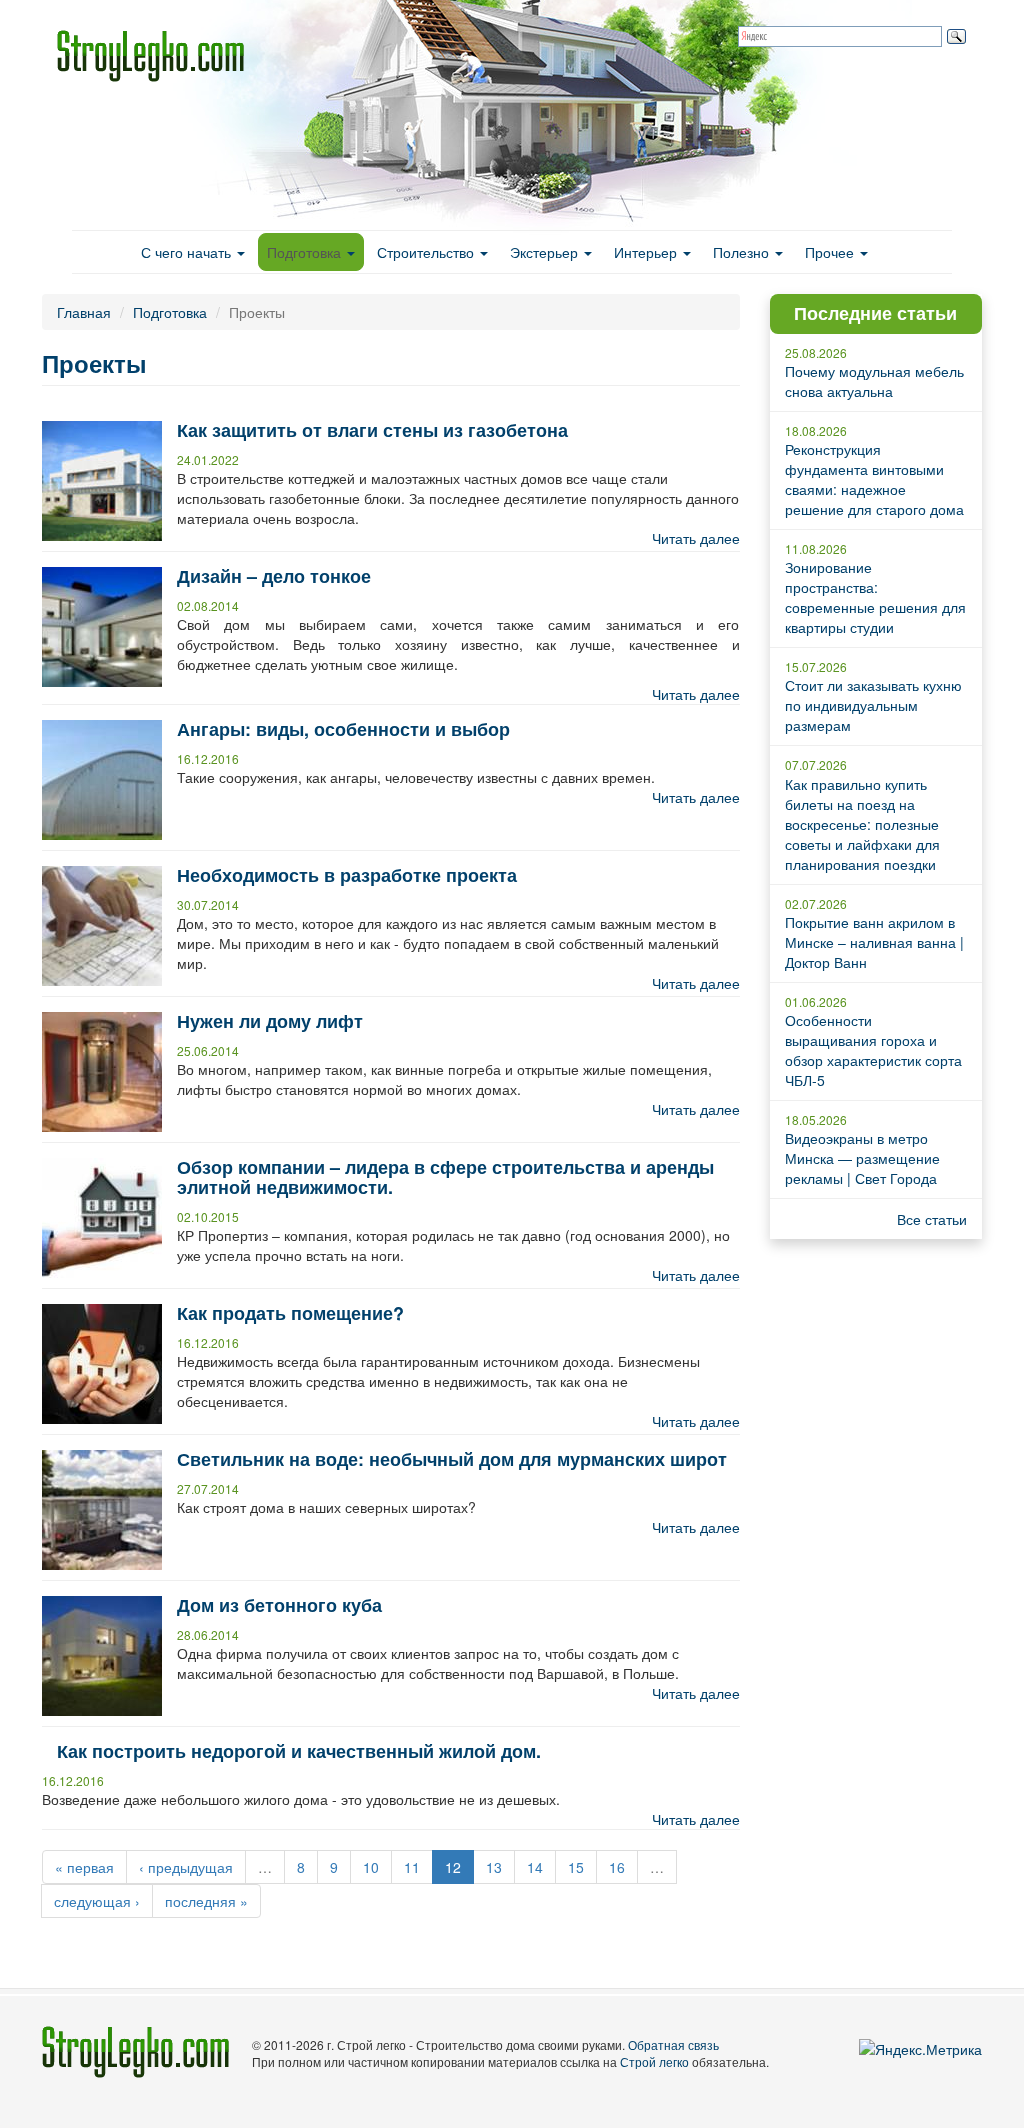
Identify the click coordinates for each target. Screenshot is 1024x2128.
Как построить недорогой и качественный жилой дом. (299, 1751)
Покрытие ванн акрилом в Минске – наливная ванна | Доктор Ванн (874, 942)
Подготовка (306, 252)
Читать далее (696, 538)
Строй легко (654, 2061)
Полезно (743, 252)
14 (535, 1867)
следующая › (97, 1901)
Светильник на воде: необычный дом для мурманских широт (452, 1459)
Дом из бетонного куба (279, 1605)
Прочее (831, 252)
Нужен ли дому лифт (270, 1021)
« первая (84, 1867)
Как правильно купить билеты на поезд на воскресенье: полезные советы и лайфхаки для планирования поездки (862, 824)
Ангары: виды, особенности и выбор (343, 729)
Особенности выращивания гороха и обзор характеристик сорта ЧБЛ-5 (873, 1050)
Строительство (427, 252)
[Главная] (158, 56)
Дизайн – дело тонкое (274, 576)
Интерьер (647, 252)
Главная (84, 312)
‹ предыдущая (186, 1867)
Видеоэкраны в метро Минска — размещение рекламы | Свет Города (862, 1158)
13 (494, 1867)
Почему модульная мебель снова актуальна (874, 381)
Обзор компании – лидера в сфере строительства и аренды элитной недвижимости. (445, 1177)
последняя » (206, 1901)
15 (576, 1867)
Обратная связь (673, 2044)
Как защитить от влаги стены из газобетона (372, 430)
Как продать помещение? (290, 1313)
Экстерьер (546, 252)
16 (617, 1867)
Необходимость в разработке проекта (347, 875)
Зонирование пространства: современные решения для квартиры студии (875, 597)
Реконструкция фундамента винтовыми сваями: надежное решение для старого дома (874, 479)
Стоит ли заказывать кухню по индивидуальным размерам (873, 705)
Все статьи (932, 1219)
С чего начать (188, 252)
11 (412, 1867)
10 (371, 1867)
